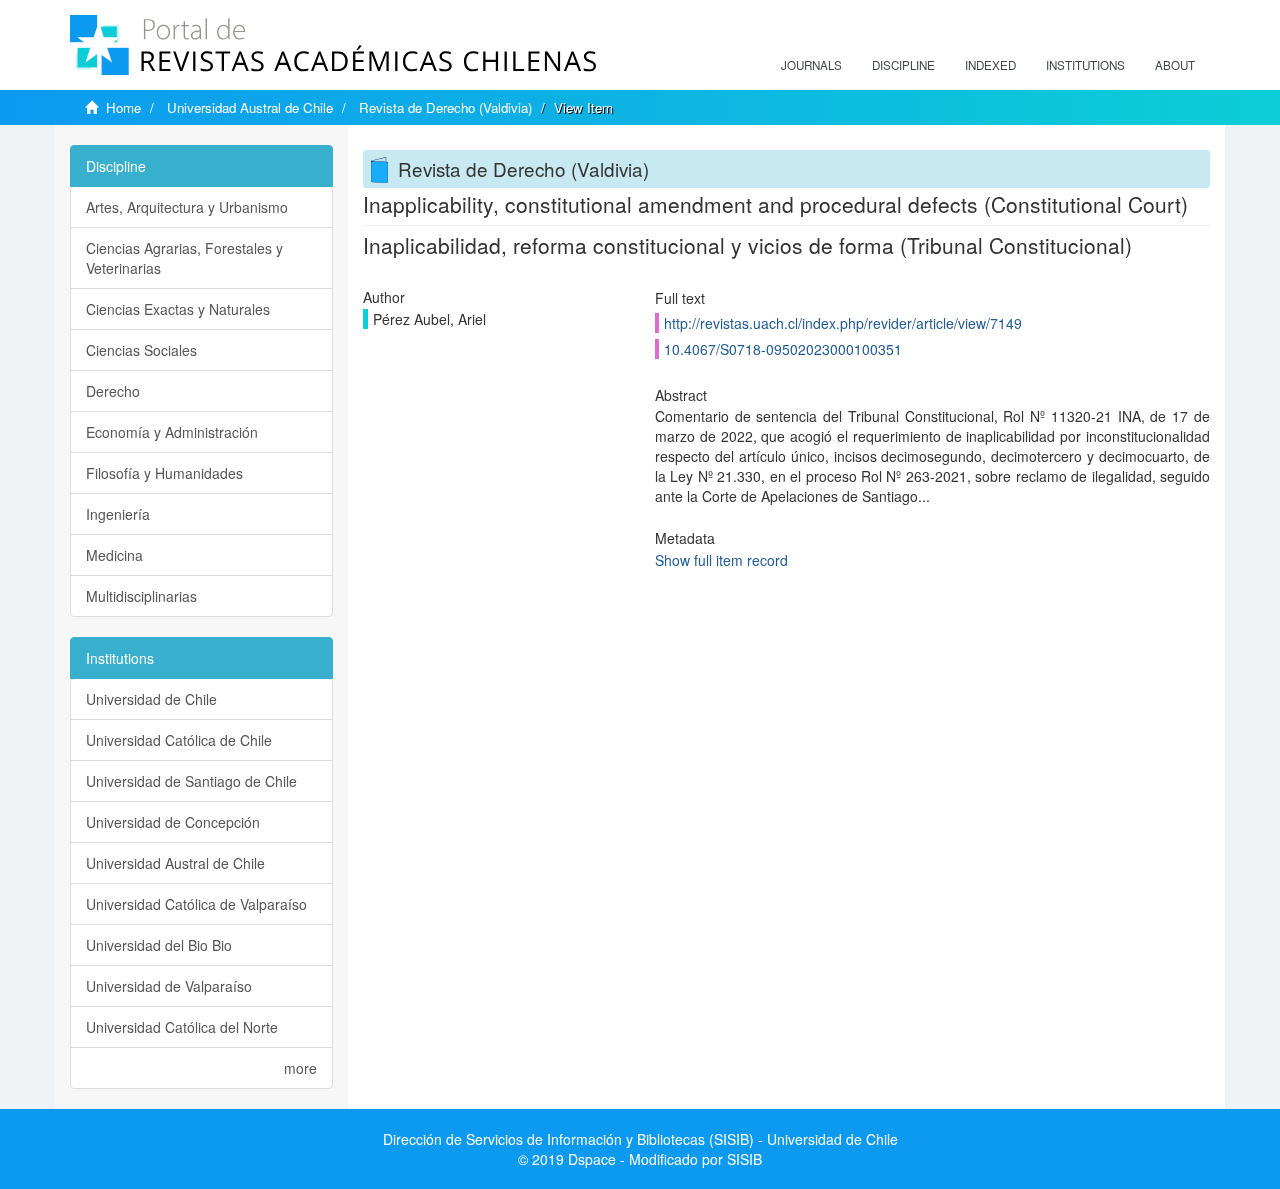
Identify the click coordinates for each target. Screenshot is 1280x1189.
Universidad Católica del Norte (182, 1027)
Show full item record (721, 560)
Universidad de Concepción (173, 822)
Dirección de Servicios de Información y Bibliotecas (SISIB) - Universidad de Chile (640, 1139)
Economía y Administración (172, 432)
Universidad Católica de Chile (179, 740)
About (1175, 65)
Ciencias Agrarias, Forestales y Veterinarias (184, 258)
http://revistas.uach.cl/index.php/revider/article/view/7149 (843, 323)
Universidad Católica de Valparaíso (196, 904)
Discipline (903, 65)
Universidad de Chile (151, 699)
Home (123, 107)
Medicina (114, 555)
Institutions (1085, 65)
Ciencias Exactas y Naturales (178, 309)
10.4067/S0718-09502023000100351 (783, 349)
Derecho (113, 391)
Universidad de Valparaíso (169, 986)
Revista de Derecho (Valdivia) (445, 107)
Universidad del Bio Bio (159, 945)
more (300, 1068)
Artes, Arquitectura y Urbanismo (187, 207)
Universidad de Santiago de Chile (191, 781)
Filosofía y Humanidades (164, 473)
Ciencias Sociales (141, 350)
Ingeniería (118, 514)
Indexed (990, 65)
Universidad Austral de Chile (250, 107)
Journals (811, 65)
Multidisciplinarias (141, 596)
